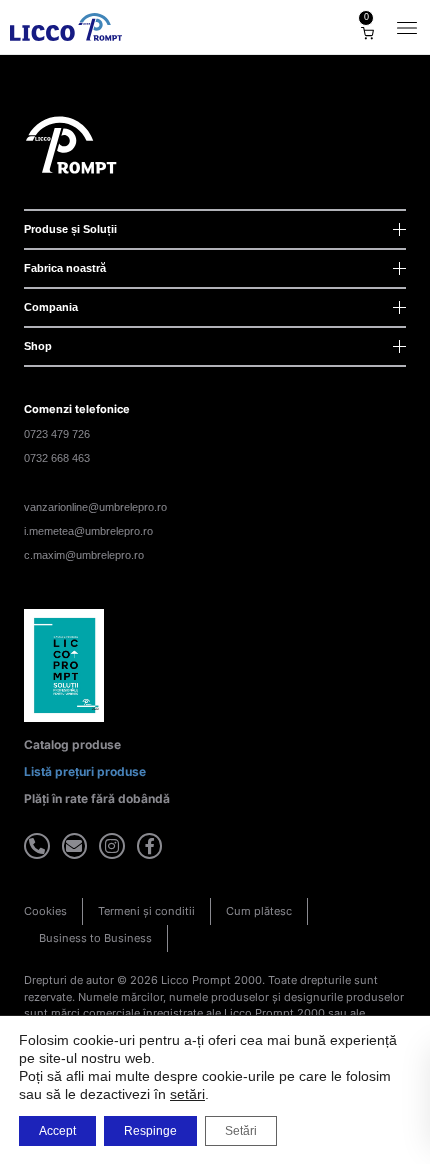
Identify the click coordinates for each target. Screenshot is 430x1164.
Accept (57, 1131)
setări (187, 1094)
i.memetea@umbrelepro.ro (88, 531)
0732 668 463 (57, 458)
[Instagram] (112, 846)
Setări (241, 1131)
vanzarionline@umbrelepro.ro (95, 507)
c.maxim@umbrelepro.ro (84, 555)
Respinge (150, 1131)
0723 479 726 (57, 434)
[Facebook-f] (150, 846)
